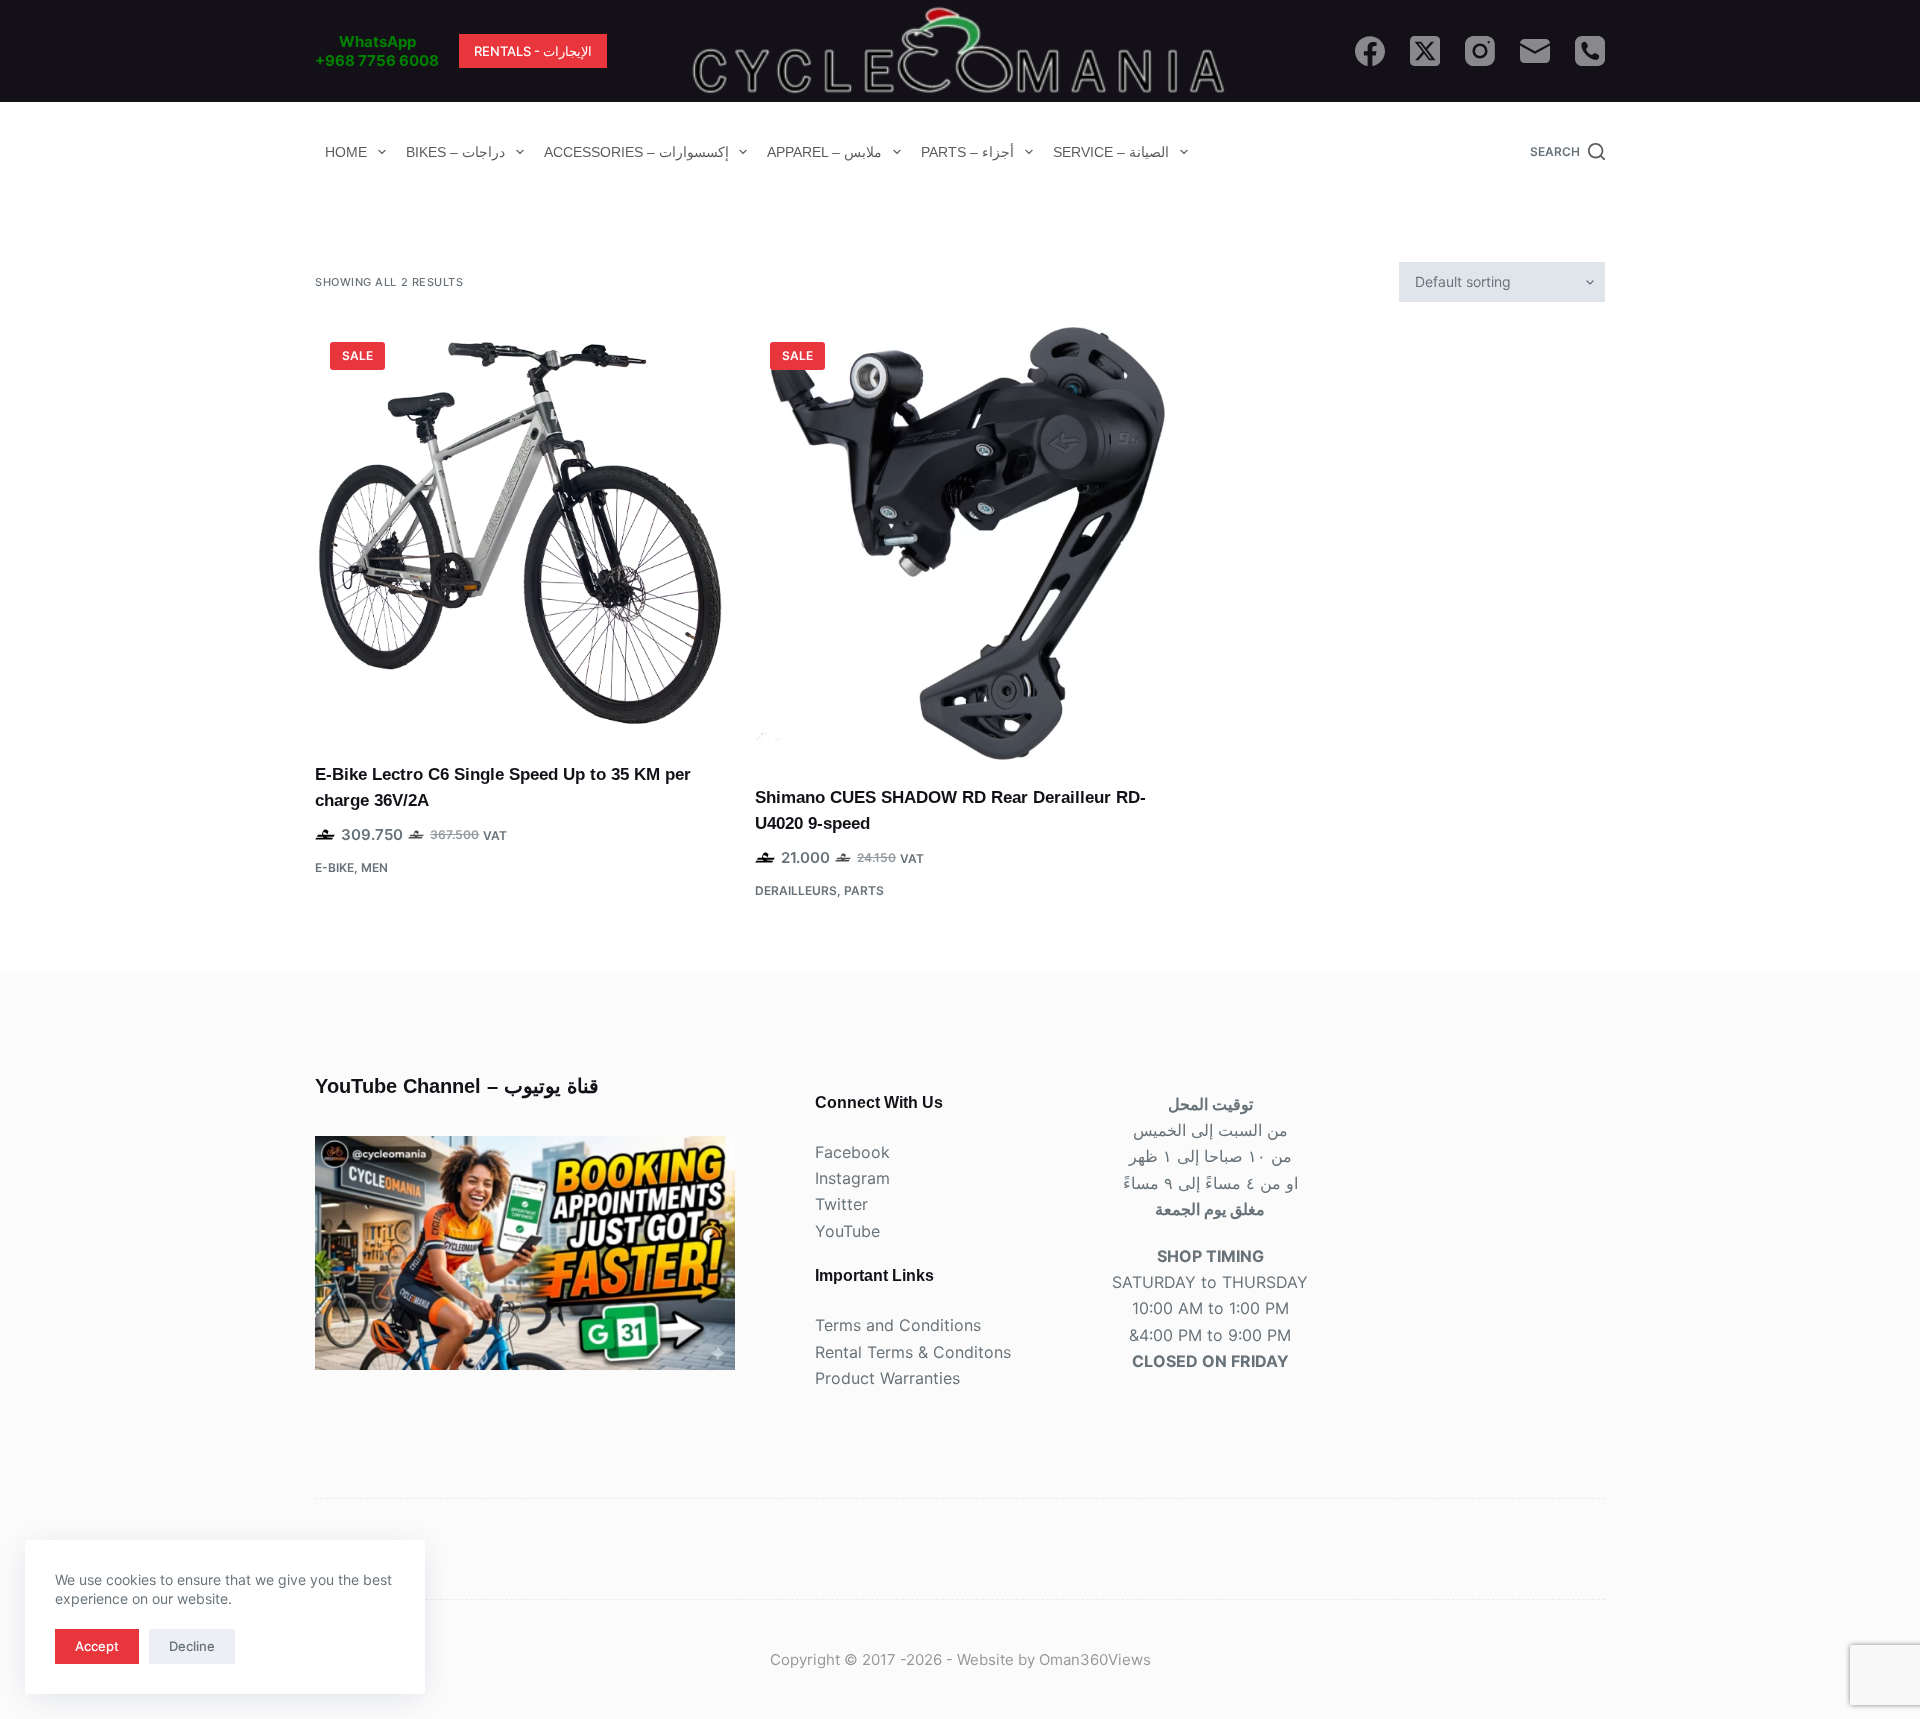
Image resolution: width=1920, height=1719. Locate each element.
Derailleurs (796, 890)
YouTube (847, 1231)
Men (374, 867)
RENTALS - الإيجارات (533, 51)
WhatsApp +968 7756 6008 (377, 51)
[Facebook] (1370, 51)
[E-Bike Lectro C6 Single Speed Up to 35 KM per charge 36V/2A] (520, 532)
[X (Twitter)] (1425, 51)
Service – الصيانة (1111, 152)
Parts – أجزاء (967, 152)
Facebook (852, 1152)
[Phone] (1590, 51)
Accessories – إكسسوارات (636, 152)
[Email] (1535, 51)
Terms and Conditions (898, 1325)
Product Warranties (887, 1378)
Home (346, 152)
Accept (97, 1646)
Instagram (852, 1178)
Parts (864, 890)
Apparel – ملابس (824, 152)
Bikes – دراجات (455, 152)
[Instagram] (1480, 51)
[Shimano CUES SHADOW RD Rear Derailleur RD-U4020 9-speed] (960, 543)
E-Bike (334, 867)
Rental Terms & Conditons (913, 1352)
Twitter (841, 1204)
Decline (192, 1646)
